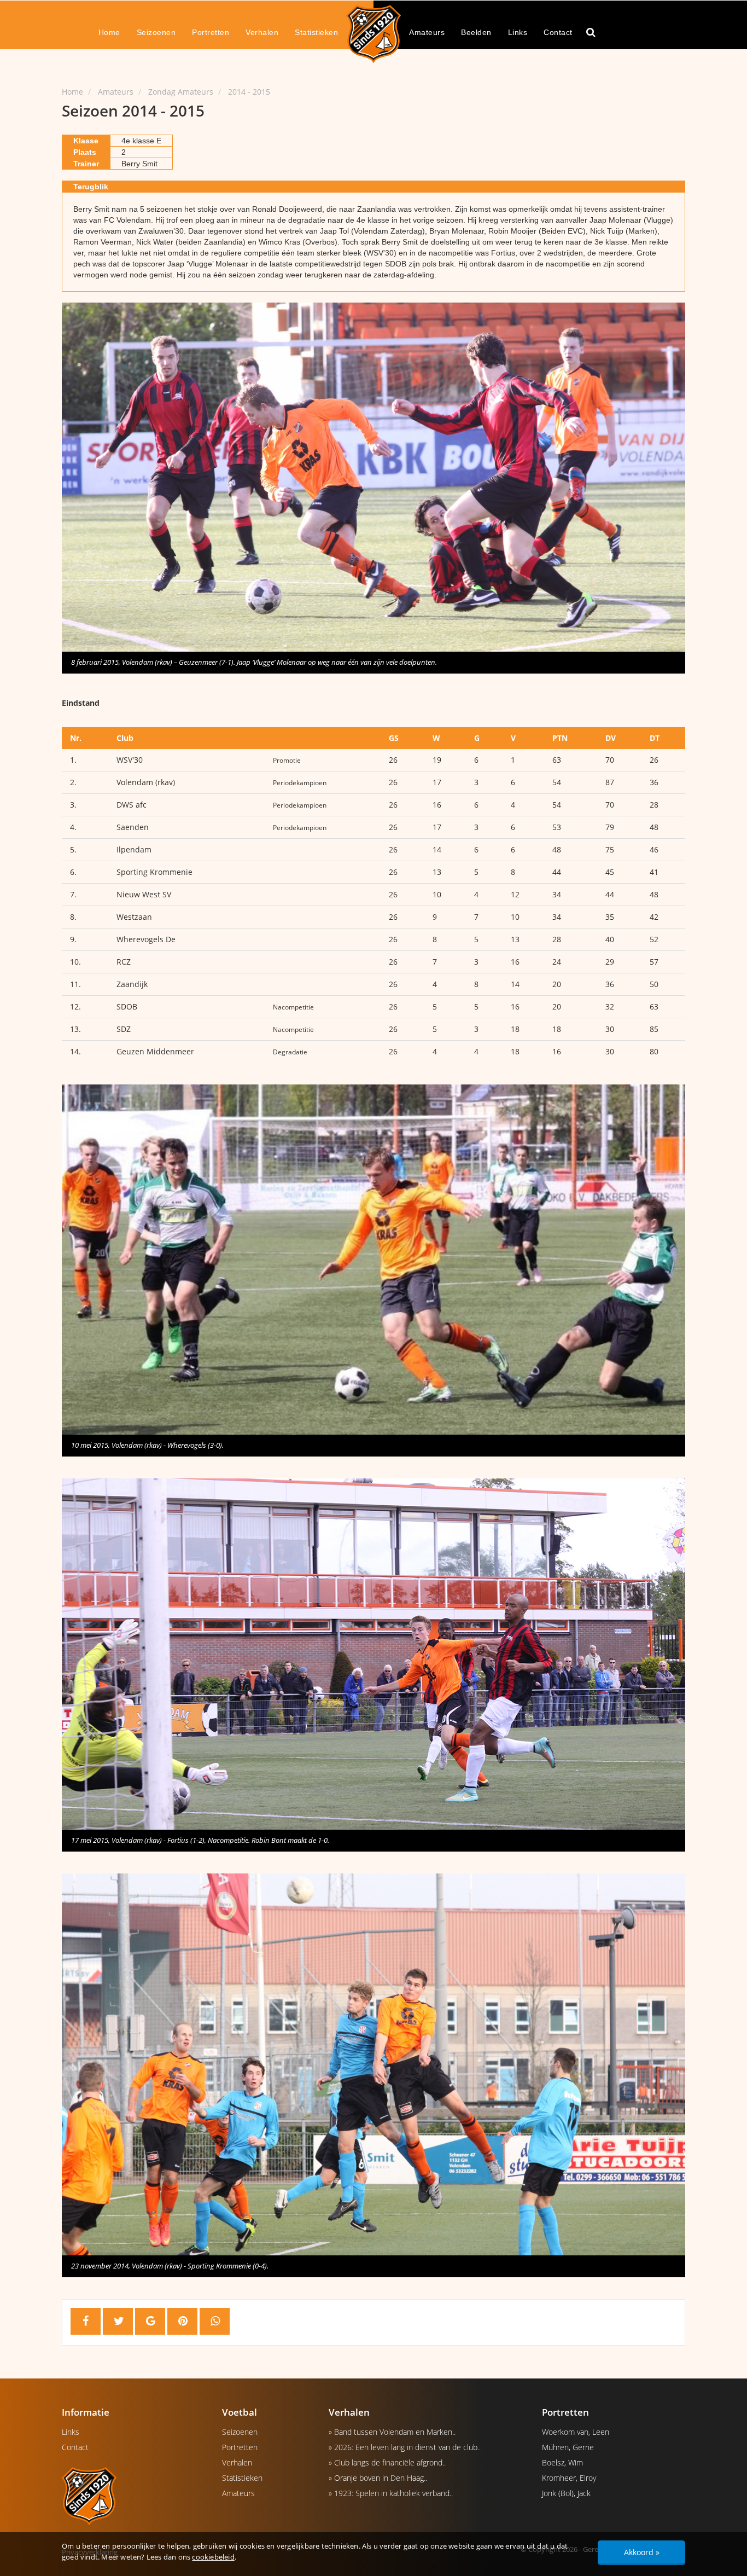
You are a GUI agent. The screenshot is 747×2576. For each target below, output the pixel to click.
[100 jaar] (373, 33)
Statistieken (316, 32)
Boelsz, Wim (562, 2462)
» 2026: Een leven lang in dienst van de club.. (405, 2447)
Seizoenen (156, 32)
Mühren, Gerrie (568, 2447)
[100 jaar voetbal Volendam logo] (134, 2496)
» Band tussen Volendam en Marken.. (392, 2432)
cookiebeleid (213, 2557)
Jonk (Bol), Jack (566, 2493)
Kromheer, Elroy (569, 2478)
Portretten (211, 32)
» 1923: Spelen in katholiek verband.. (391, 2493)
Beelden (476, 32)
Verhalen (262, 32)
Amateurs (427, 32)
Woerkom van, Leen (576, 2432)
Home (109, 32)
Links (518, 32)
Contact (558, 32)
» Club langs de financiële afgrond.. (387, 2462)
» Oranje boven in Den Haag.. (378, 2478)
